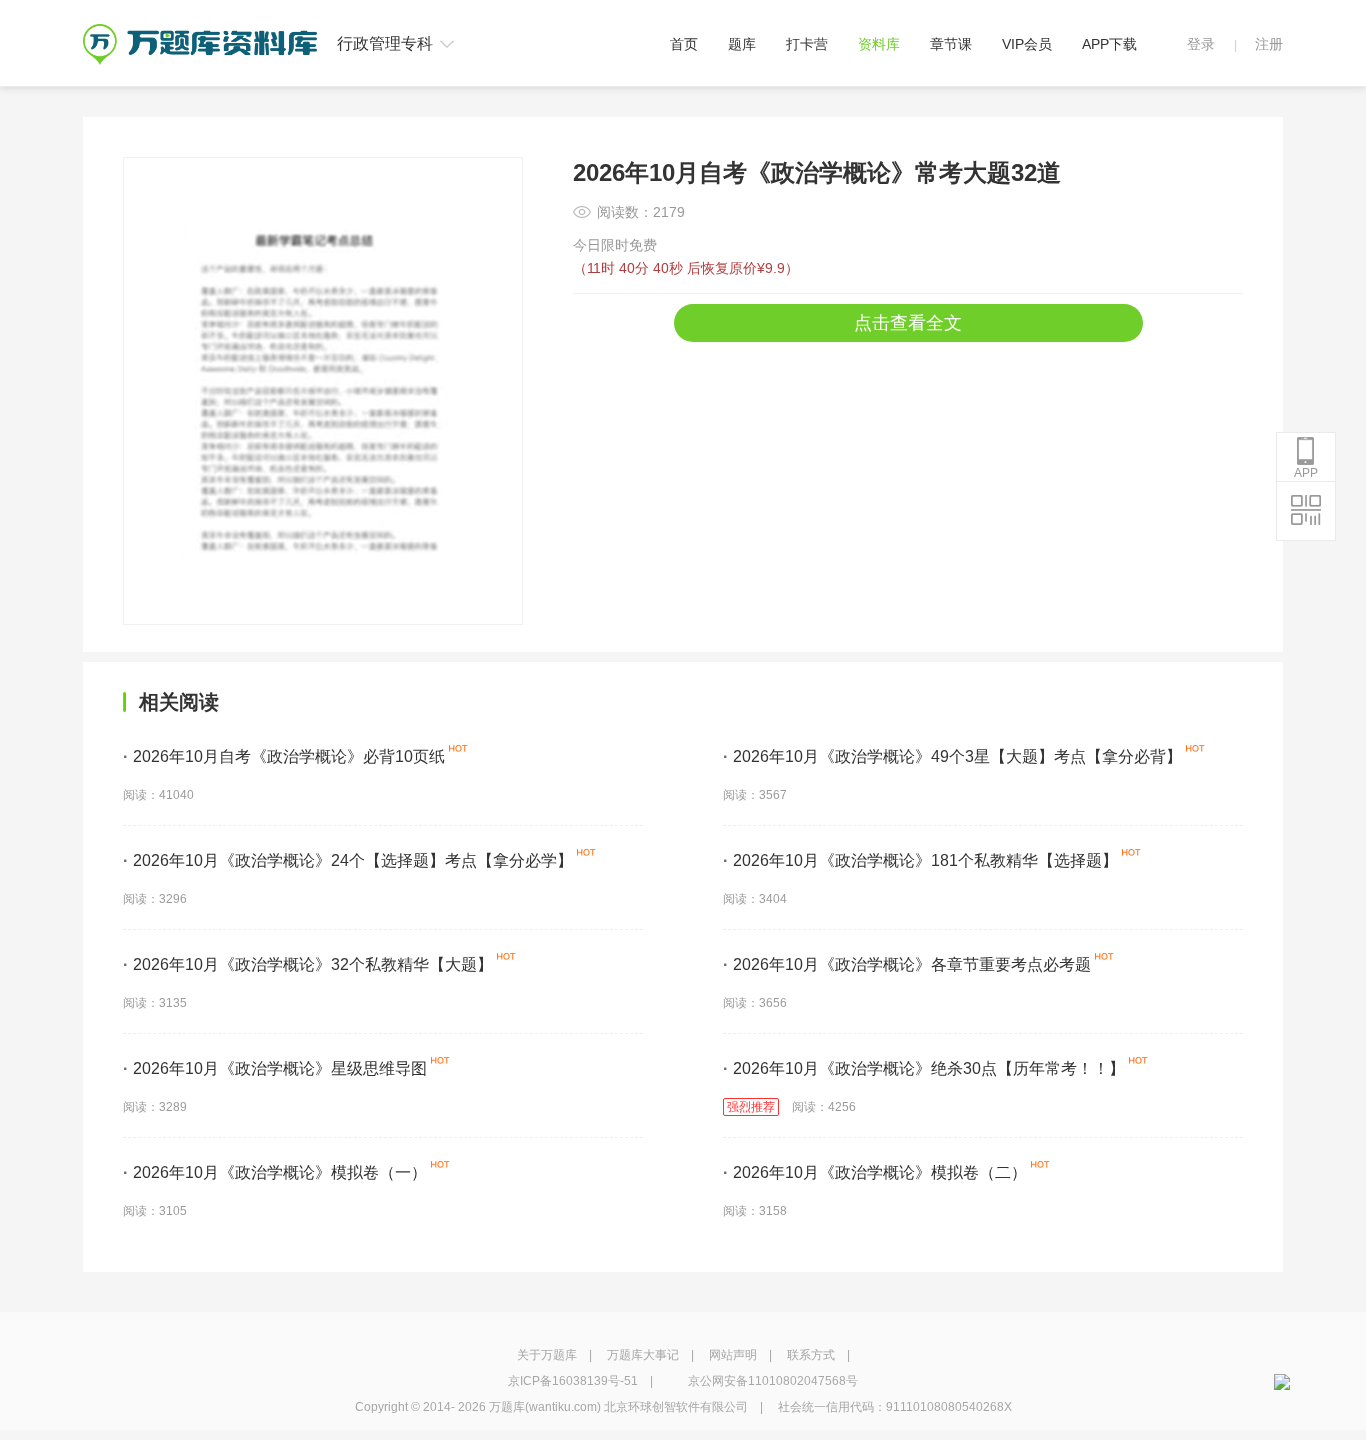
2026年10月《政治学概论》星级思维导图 (275, 1068)
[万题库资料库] (200, 31)
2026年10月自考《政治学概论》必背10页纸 (284, 756)
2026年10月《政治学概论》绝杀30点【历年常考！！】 (924, 1068)
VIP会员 (1027, 44)
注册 (1269, 44)
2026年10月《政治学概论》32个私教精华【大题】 (308, 964)
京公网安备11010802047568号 (773, 1381)
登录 (1201, 44)
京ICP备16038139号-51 (573, 1381)
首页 (684, 44)
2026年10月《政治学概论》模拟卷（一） (275, 1172)
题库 (742, 44)
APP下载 (1109, 44)
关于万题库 (547, 1355)
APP (1306, 473)
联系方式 (811, 1355)
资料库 (879, 44)
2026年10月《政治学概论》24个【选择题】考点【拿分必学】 (348, 860)
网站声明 (733, 1355)
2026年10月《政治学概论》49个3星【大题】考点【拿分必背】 (952, 756)
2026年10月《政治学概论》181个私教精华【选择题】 (920, 860)
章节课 (951, 44)
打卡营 (807, 44)
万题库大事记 (643, 1355)
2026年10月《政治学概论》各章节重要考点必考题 (907, 964)
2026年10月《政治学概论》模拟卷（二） (875, 1172)
